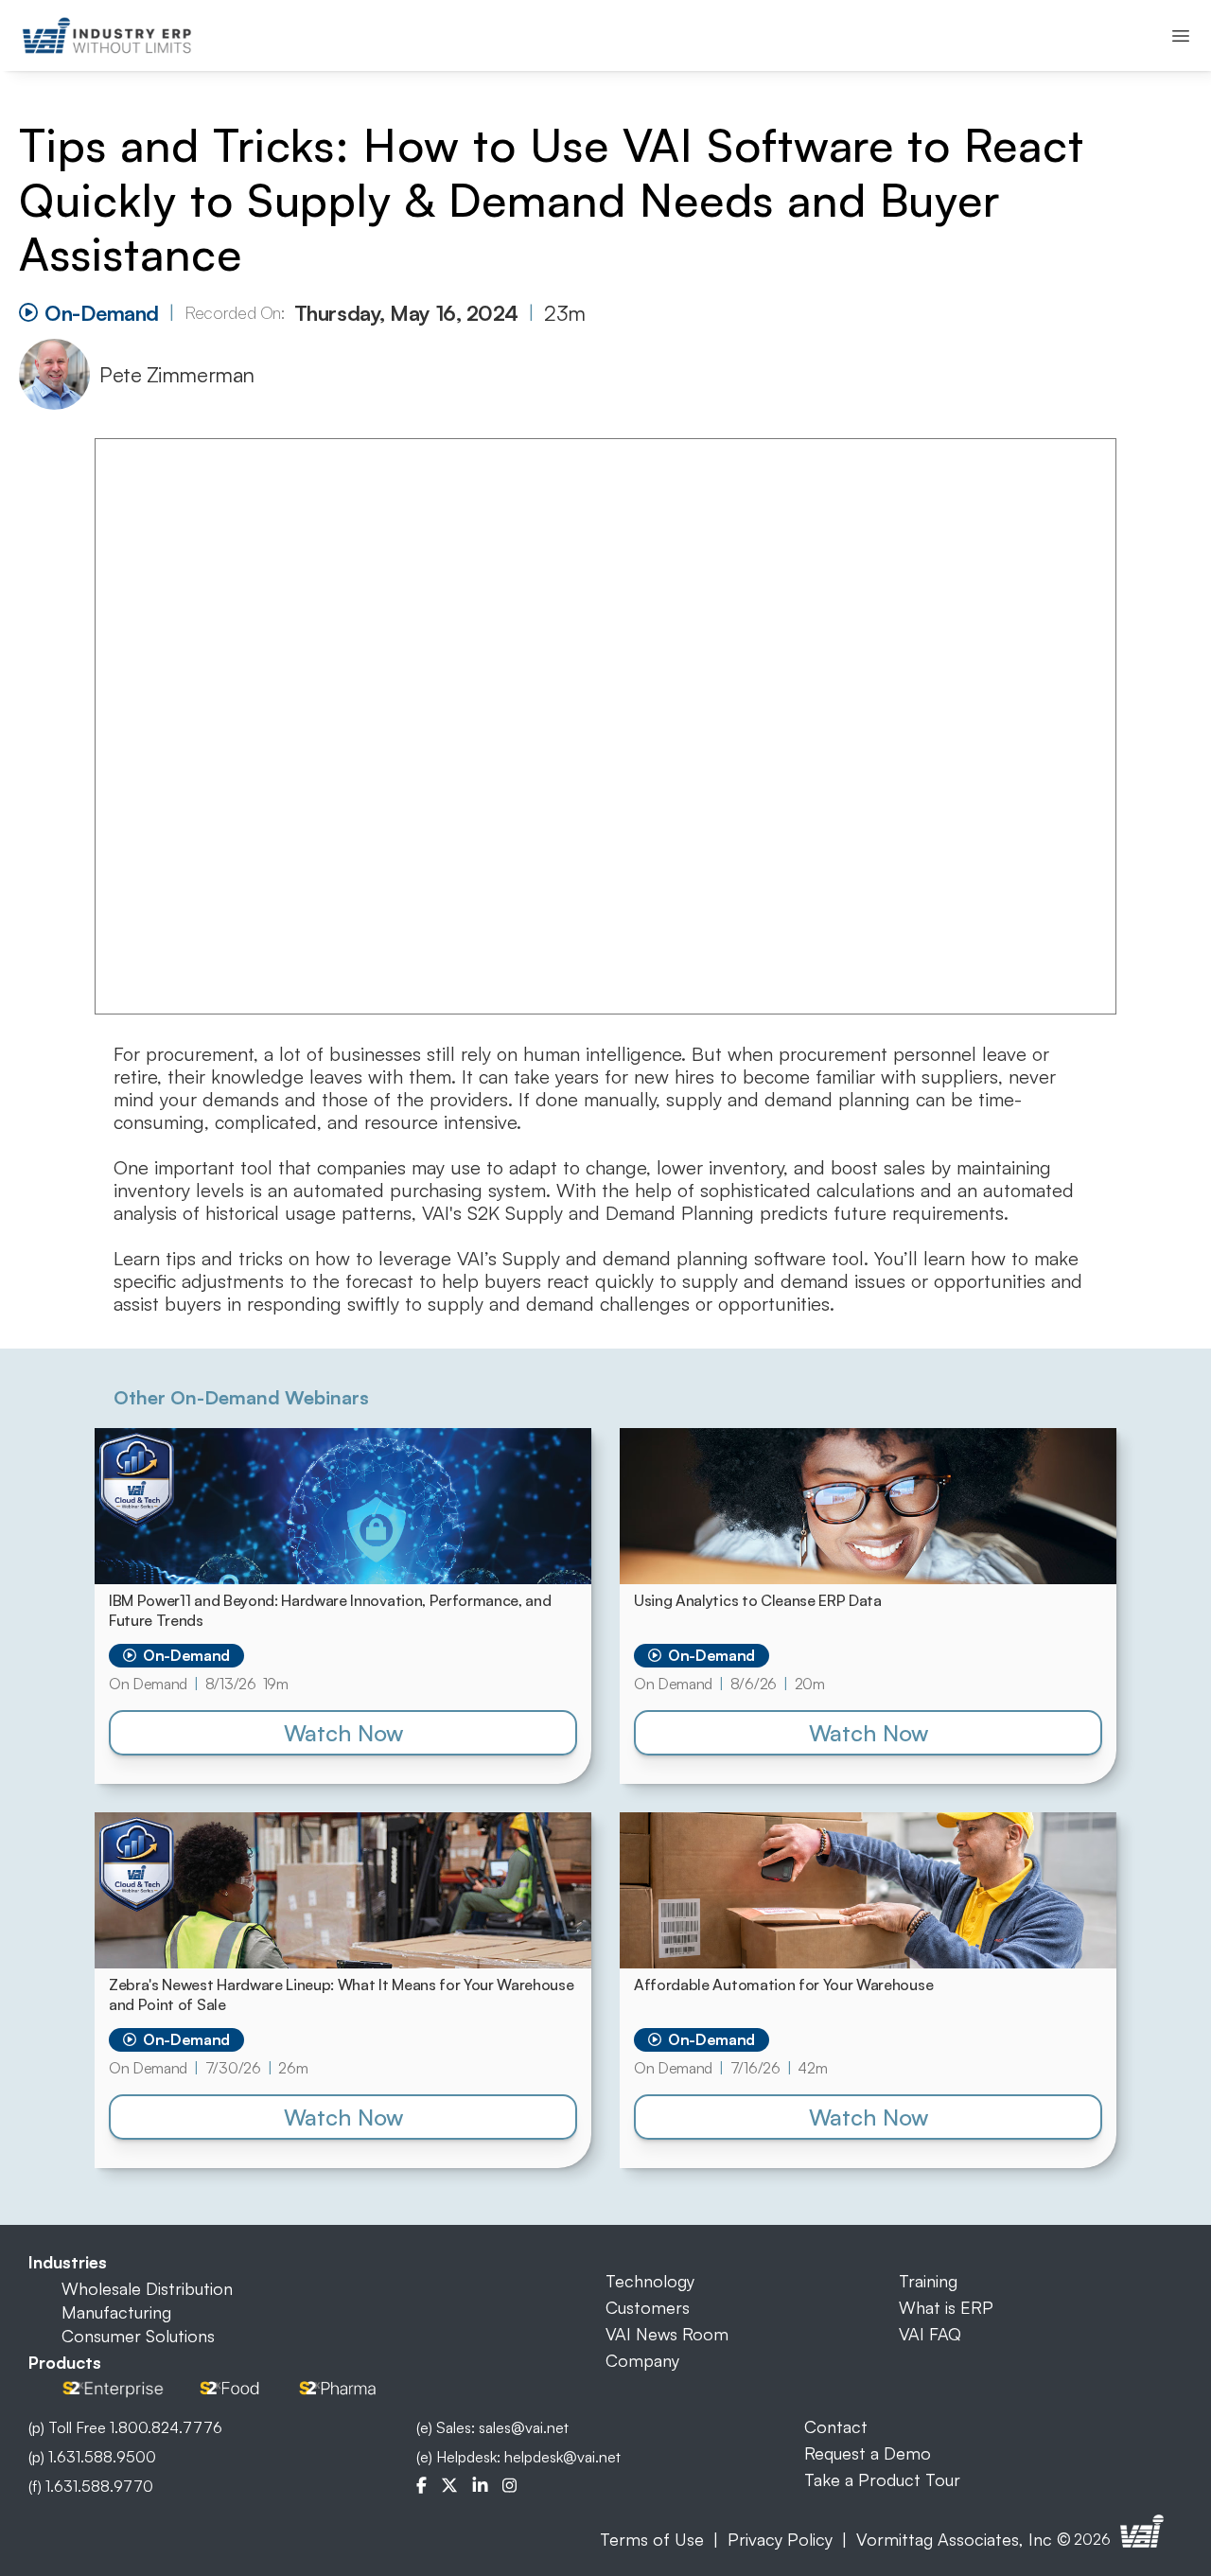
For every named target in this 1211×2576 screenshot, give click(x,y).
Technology (650, 2281)
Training (928, 2281)
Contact (836, 2426)
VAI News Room (667, 2334)
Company (642, 2360)
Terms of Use (652, 2539)
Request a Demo (868, 2453)
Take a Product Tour (882, 2479)
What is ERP (946, 2307)
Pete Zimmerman (177, 374)
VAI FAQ (930, 2334)
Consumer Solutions (138, 2336)
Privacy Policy (780, 2539)
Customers (648, 2307)
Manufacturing (116, 2312)
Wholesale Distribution (147, 2288)
